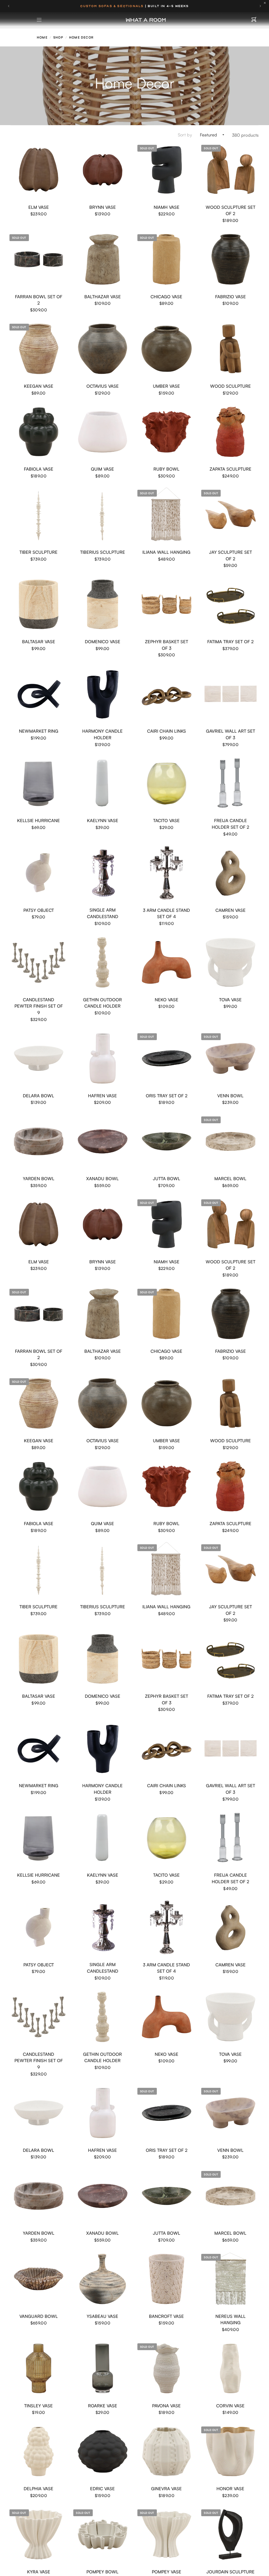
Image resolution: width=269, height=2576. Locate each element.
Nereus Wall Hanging (231, 2319)
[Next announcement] (260, 6)
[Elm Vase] (39, 170)
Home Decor (81, 37)
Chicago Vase (166, 297)
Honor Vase (230, 2489)
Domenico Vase (103, 642)
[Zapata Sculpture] (231, 432)
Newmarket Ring (39, 731)
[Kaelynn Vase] (103, 783)
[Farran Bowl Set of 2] (39, 259)
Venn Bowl (230, 1096)
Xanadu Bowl (102, 1178)
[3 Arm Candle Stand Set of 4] (167, 873)
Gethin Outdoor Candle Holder (102, 1003)
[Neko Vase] (167, 962)
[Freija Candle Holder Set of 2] (231, 783)
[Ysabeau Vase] (103, 2279)
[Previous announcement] (9, 6)
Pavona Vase (166, 2406)
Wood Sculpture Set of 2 (231, 210)
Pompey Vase (167, 2572)
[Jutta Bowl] (167, 1141)
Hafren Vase (102, 1096)
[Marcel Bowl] (231, 1141)
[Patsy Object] (39, 873)
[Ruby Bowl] (167, 432)
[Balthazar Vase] (103, 259)
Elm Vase (39, 207)
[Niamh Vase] (167, 170)
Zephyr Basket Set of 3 (167, 645)
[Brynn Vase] (103, 170)
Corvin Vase (230, 2406)
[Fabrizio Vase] (231, 259)
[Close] (266, 3)
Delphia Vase (38, 2489)
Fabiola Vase (39, 469)
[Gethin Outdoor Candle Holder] (103, 962)
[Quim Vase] (103, 432)
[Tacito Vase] (167, 783)
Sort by (185, 135)
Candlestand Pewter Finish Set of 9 (39, 1006)
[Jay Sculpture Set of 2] (231, 515)
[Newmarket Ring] (39, 694)
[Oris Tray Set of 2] (167, 1058)
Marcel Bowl (230, 1178)
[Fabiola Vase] (39, 432)
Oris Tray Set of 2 (167, 1096)
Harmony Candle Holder (102, 734)
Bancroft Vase (166, 2316)
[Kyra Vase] (39, 2534)
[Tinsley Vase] (39, 2368)
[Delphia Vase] (39, 2452)
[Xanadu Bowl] (103, 1141)
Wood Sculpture (231, 386)
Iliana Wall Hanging (166, 552)
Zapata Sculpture (231, 469)
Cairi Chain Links (167, 731)
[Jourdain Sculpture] (231, 2534)
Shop (58, 37)
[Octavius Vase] (103, 349)
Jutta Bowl (167, 1178)
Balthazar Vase (103, 297)
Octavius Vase (103, 386)
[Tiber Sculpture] (39, 515)
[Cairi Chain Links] (167, 694)
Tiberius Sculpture (103, 552)
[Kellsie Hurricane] (39, 783)
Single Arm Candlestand (103, 913)
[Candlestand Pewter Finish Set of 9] (39, 962)
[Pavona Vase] (167, 2368)
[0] (254, 20)
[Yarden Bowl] (39, 1141)
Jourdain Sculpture (231, 2572)
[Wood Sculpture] (231, 349)
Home (42, 37)
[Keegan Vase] (39, 349)
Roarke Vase (103, 2406)
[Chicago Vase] (167, 259)
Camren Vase (231, 910)
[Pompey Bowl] (103, 2534)
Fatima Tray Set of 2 (230, 642)
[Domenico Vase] (103, 604)
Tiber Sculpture (38, 552)
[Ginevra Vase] (167, 2452)
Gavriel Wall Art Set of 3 (231, 734)
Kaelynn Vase (103, 820)
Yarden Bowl (39, 1178)
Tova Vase (230, 1000)
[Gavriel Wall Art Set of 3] (231, 694)
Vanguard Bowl (39, 2316)
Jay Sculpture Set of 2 (231, 555)
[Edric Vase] (103, 2452)
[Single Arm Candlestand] (103, 873)
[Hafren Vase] (103, 1058)
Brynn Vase (103, 207)
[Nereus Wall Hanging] (231, 2279)
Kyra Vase (39, 2572)
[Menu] (39, 20)
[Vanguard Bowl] (39, 2279)
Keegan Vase (39, 386)
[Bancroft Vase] (167, 2279)
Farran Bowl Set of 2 (39, 300)
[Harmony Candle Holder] (103, 694)
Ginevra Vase (166, 2489)
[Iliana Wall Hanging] (167, 515)
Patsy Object (39, 910)
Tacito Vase (166, 820)
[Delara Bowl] (39, 1058)
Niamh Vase (167, 207)
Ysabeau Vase (102, 2316)
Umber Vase (166, 386)
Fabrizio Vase (231, 297)
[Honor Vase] (231, 2452)
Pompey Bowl (102, 2572)
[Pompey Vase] (167, 2534)
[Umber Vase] (167, 349)
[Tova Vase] (231, 962)
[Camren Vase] (231, 873)
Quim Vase (102, 469)
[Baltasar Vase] (39, 604)
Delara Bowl (38, 1096)
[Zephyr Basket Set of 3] (167, 604)
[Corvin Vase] (231, 2368)
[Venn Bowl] (231, 1058)
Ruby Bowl (166, 469)
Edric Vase (102, 2489)
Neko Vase (167, 1000)
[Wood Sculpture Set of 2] (231, 170)
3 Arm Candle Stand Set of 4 (166, 913)
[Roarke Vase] (103, 2368)
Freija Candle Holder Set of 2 (230, 824)
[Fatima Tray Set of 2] (231, 604)
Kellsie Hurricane (38, 820)
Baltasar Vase (39, 642)
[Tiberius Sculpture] (103, 515)
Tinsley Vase (38, 2406)
